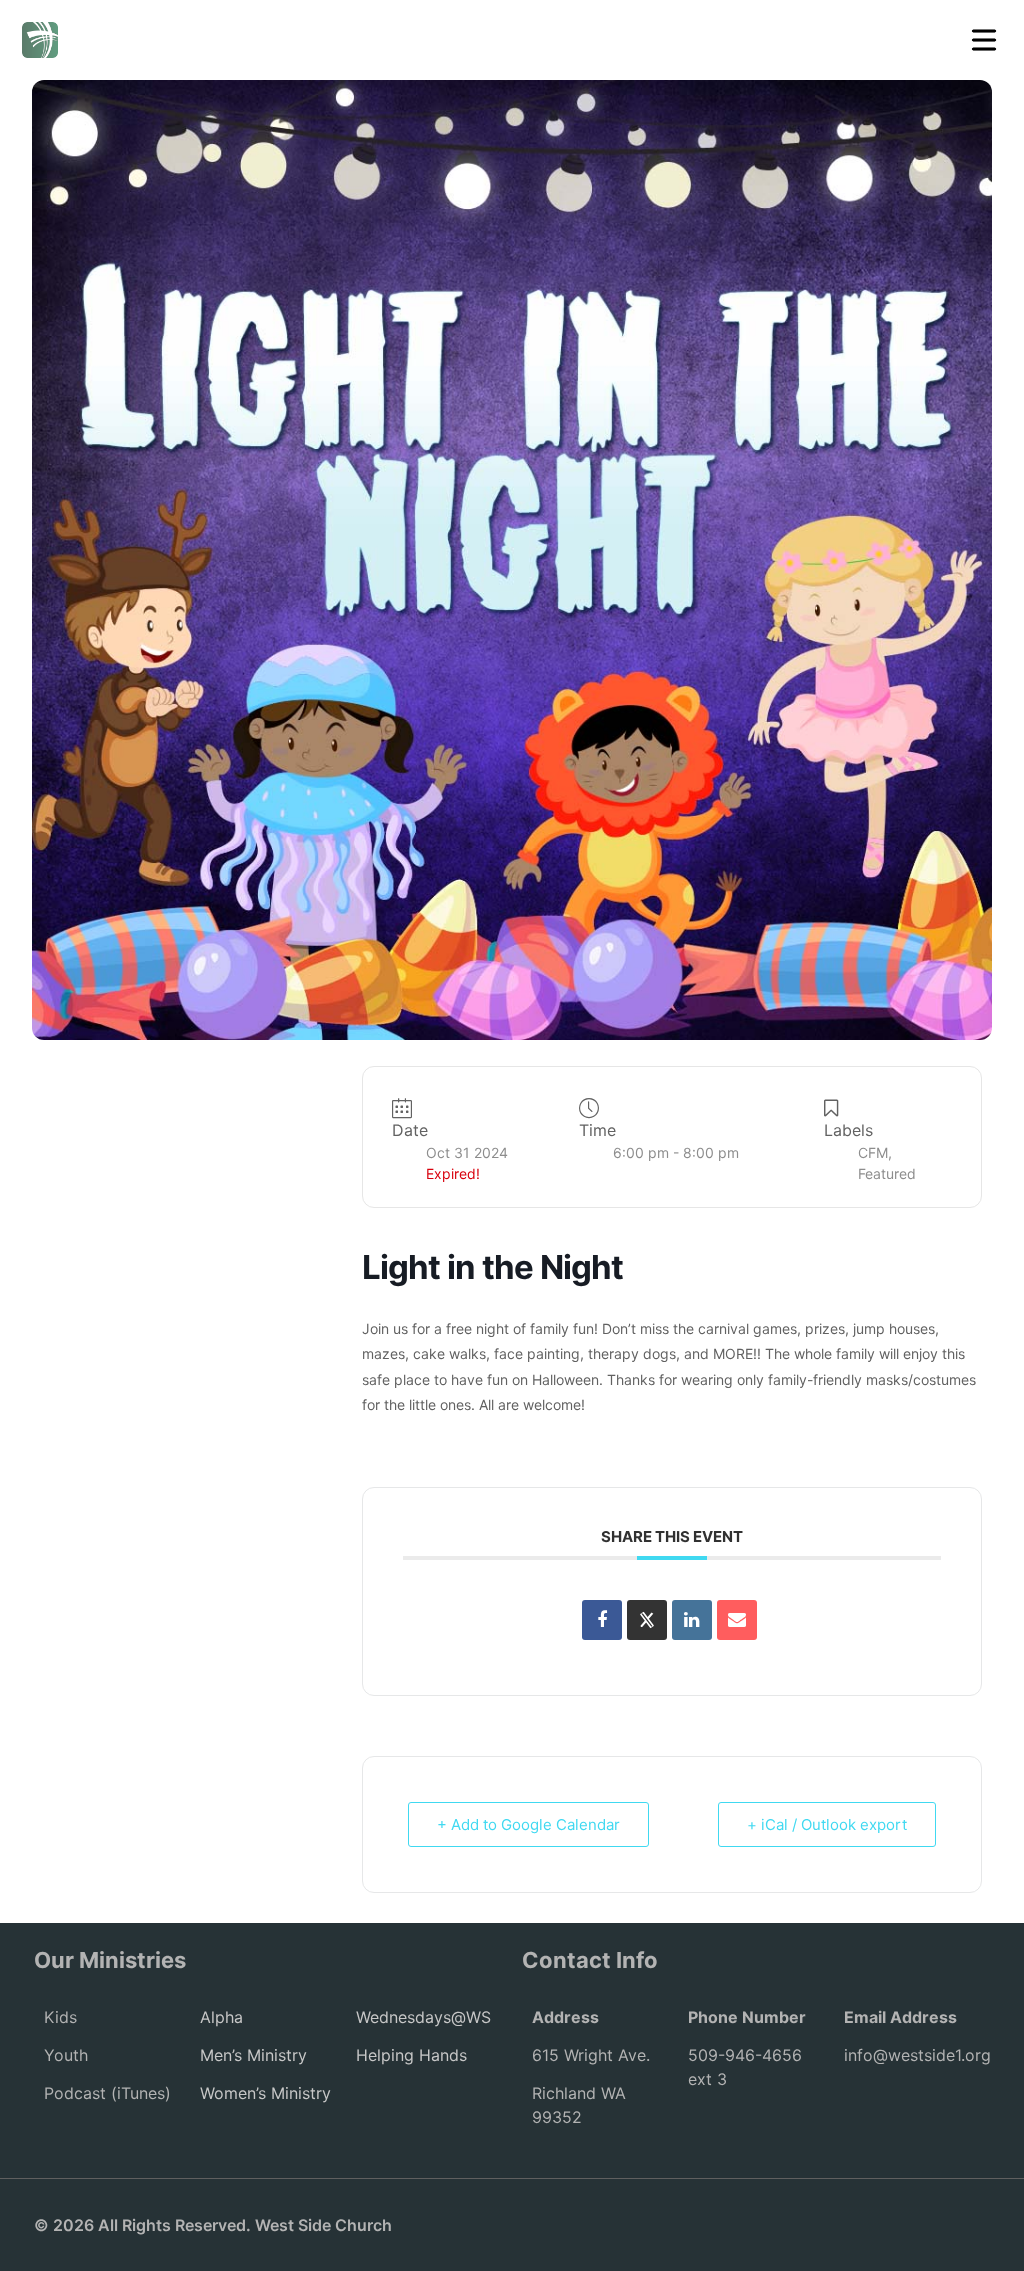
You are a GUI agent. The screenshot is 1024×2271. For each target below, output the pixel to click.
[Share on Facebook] (602, 1620)
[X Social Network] (647, 1620)
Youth (66, 2055)
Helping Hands (411, 2055)
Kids (60, 2017)
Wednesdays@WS (423, 2017)
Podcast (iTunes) (107, 2093)
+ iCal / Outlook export (827, 1824)
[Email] (737, 1620)
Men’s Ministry (253, 2055)
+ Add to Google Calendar (528, 1824)
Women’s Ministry (265, 2093)
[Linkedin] (692, 1620)
